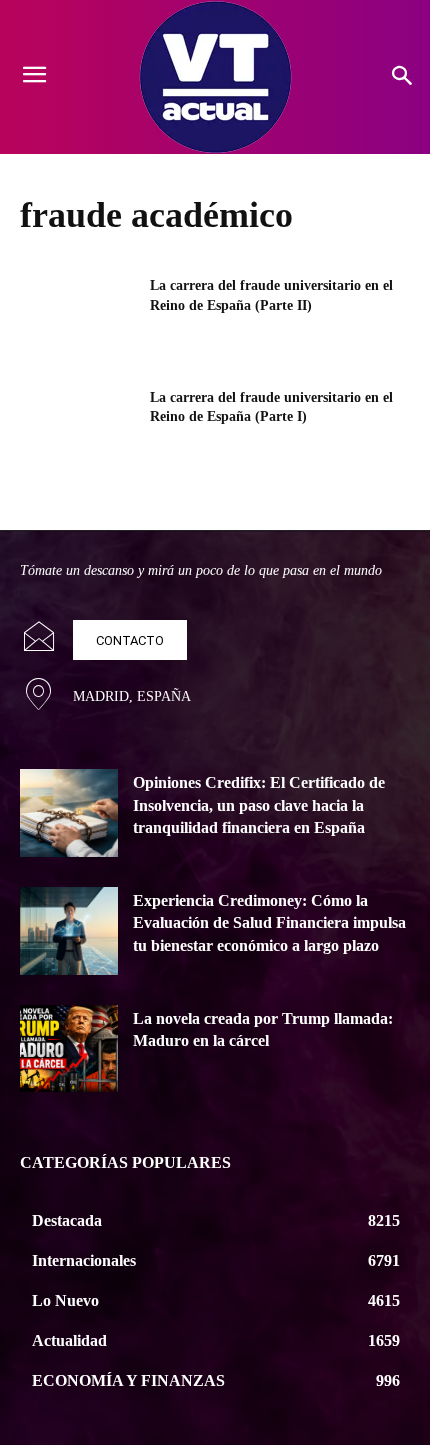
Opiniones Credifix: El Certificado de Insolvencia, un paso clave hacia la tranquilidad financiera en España (259, 805)
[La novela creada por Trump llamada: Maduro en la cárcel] (69, 1049)
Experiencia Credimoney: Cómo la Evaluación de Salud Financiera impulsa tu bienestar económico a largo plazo (269, 923)
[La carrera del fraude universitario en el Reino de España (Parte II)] (78, 317)
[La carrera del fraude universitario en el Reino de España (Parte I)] (78, 429)
